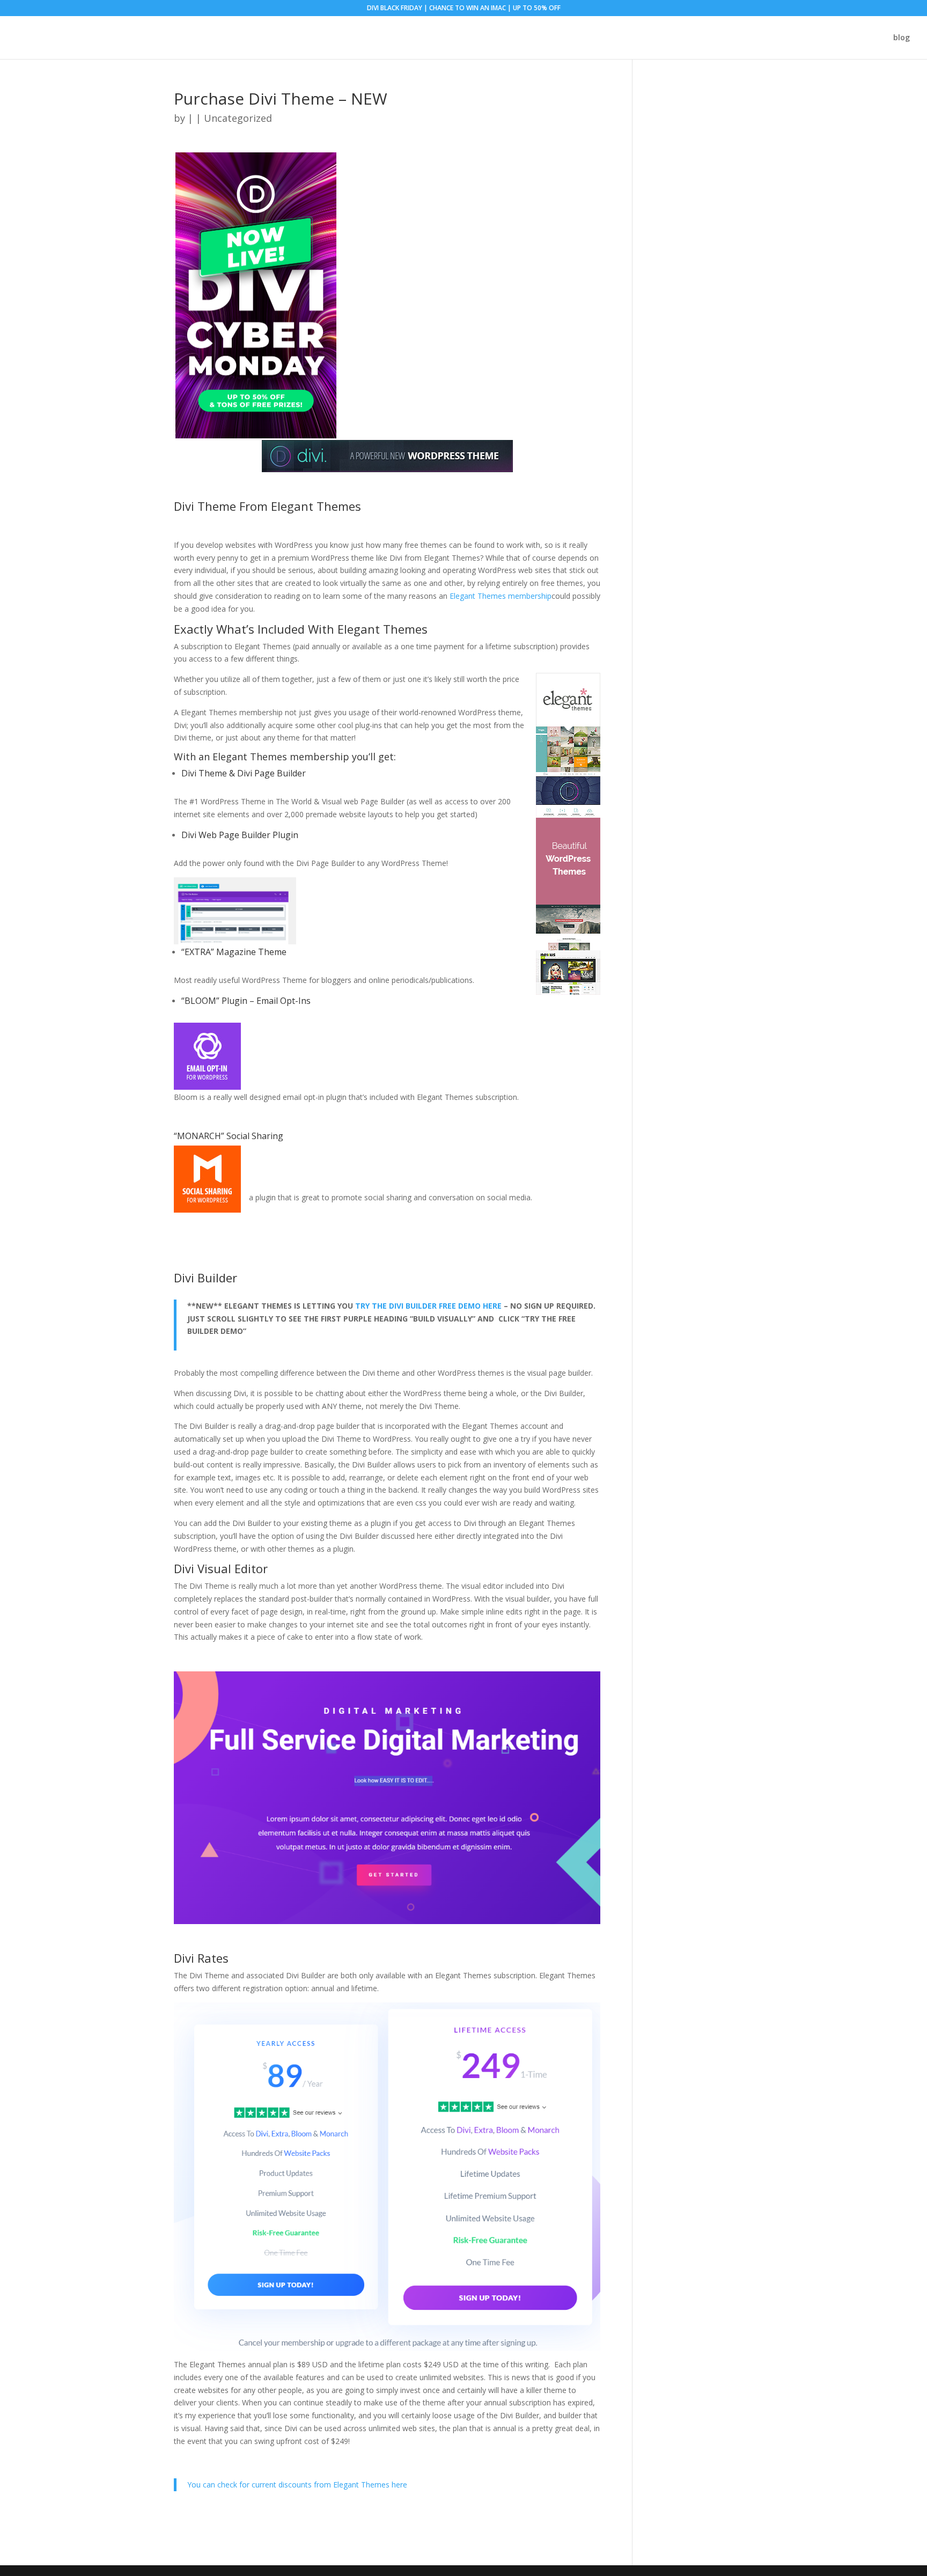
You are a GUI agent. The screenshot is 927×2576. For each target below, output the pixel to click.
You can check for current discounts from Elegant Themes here (297, 2485)
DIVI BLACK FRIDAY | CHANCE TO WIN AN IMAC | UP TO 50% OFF (464, 9)
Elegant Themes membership (501, 596)
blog (902, 38)
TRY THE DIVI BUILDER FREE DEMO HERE (428, 1306)
